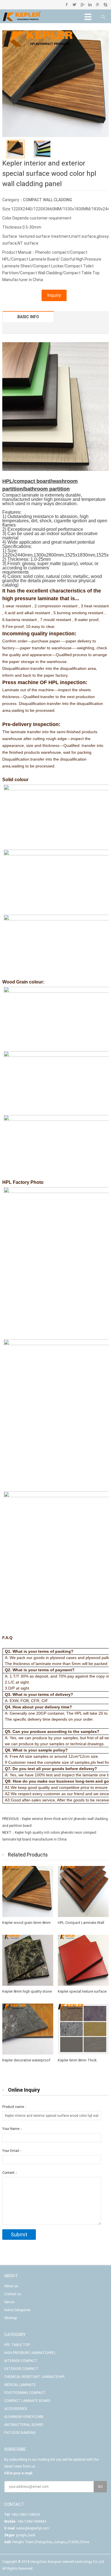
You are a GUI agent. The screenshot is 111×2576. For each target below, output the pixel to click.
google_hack (26, 2535)
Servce (9, 2302)
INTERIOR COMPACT (21, 2361)
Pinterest (97, 5)
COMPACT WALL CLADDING (48, 200)
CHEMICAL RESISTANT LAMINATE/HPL (35, 2377)
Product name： (15, 2107)
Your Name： (13, 2129)
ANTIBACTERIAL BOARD (24, 2425)
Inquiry (54, 295)
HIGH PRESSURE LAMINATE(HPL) (30, 2353)
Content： (10, 2173)
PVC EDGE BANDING (20, 2433)
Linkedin (90, 5)
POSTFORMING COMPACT (25, 2393)
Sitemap (11, 2318)
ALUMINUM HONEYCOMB (24, 2417)
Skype (105, 5)
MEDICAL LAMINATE (20, 2385)
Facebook (67, 5)
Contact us (13, 2294)
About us (11, 2286)
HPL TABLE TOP (17, 2345)
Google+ (82, 5)
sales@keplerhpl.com (33, 2528)
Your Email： (12, 2151)
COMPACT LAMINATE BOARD (27, 2401)
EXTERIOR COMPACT (21, 2369)
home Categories (18, 2310)
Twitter (74, 5)
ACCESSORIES (16, 2409)
